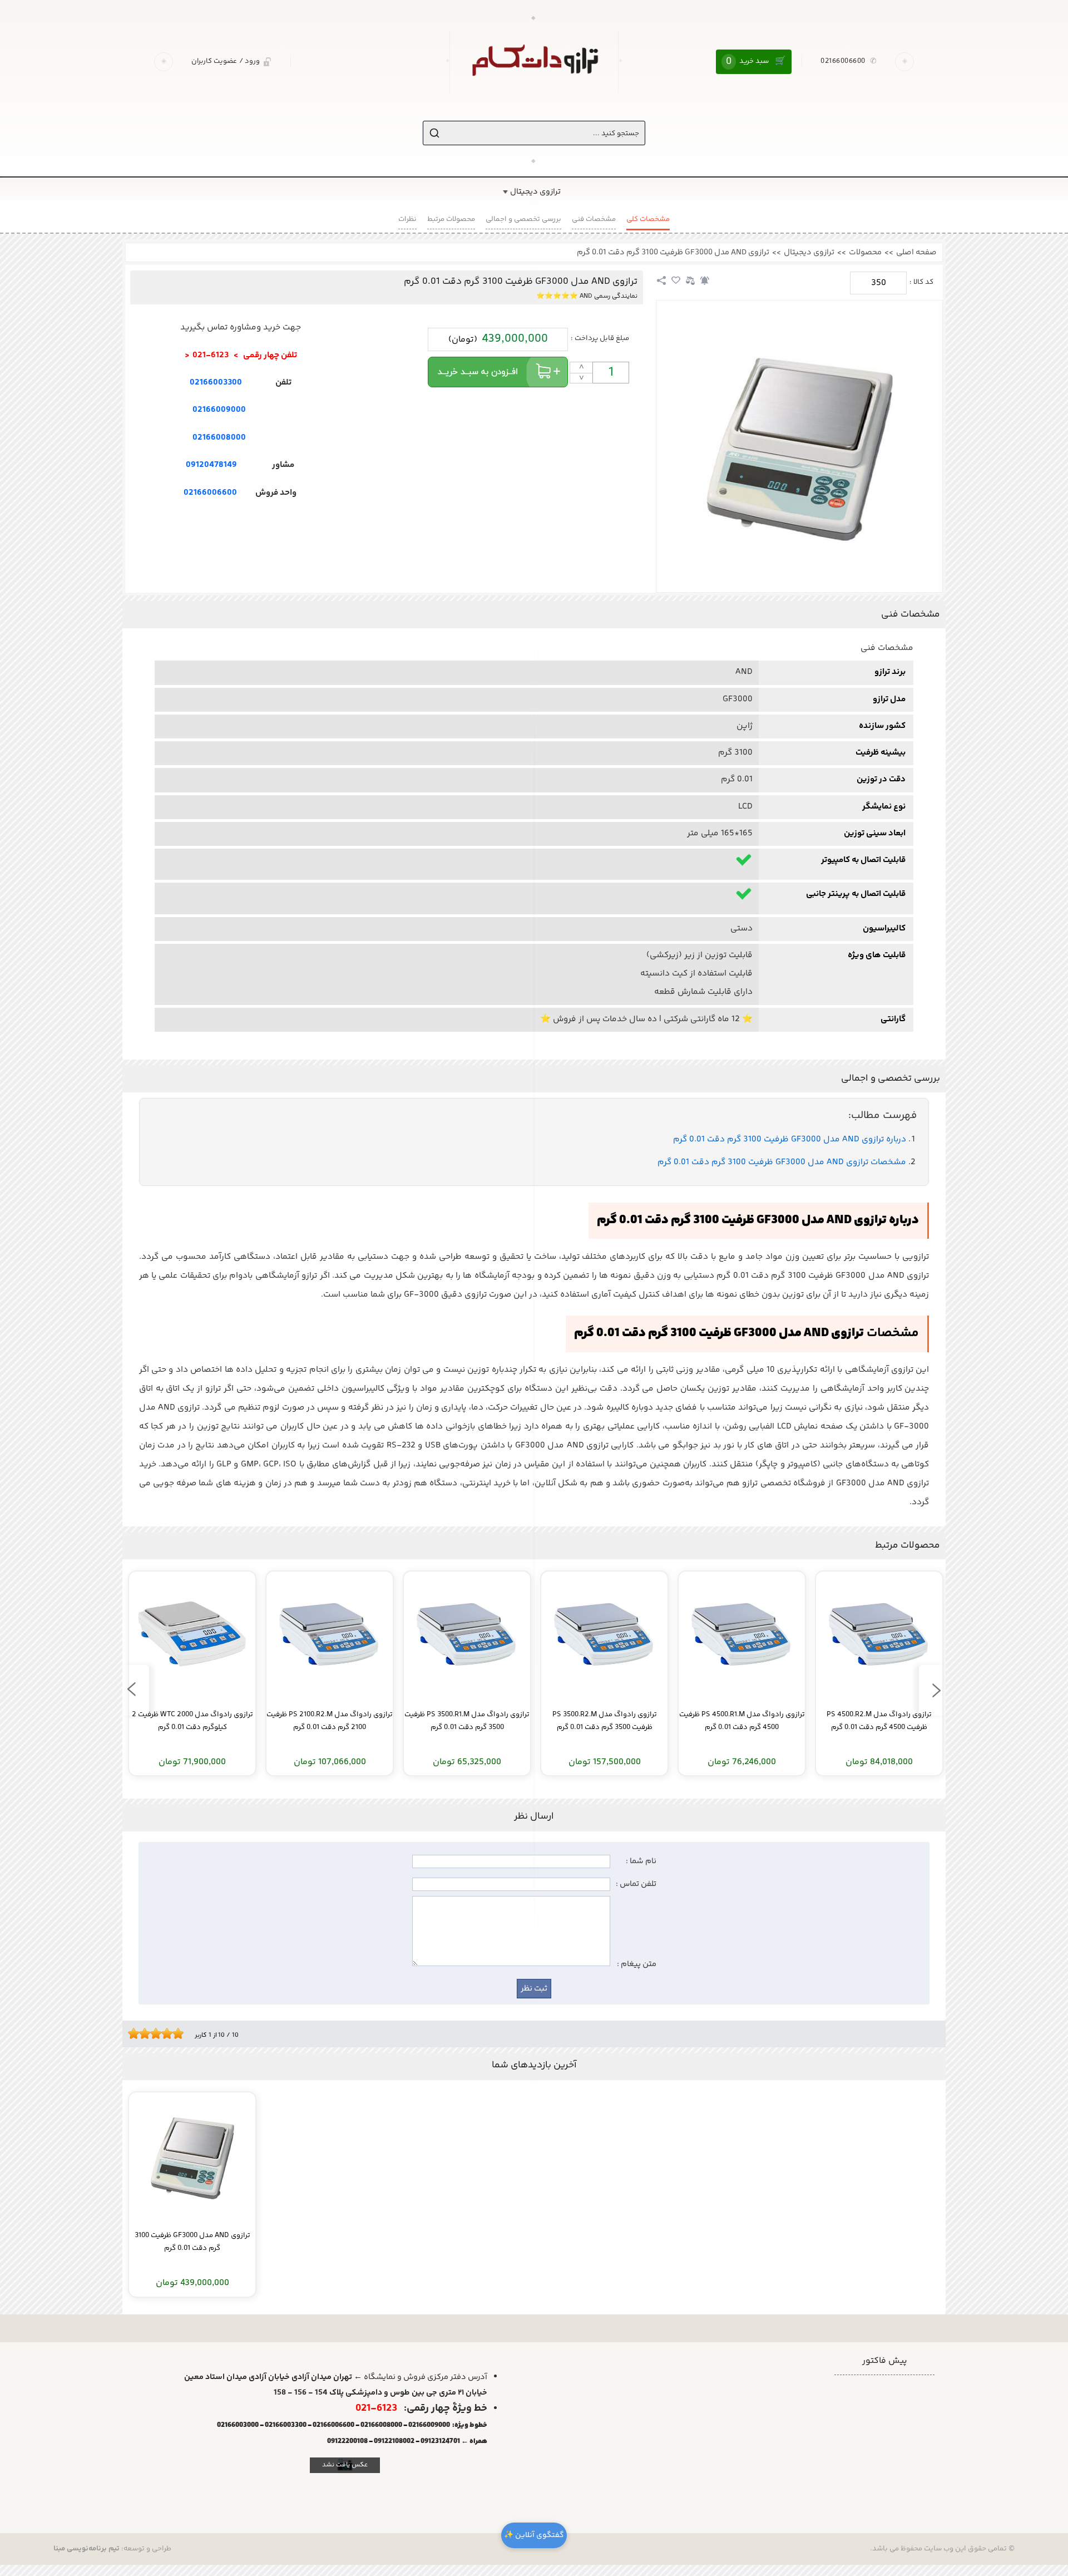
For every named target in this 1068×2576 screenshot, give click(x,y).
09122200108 (347, 2441)
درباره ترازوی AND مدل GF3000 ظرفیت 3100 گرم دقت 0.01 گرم (790, 1140)
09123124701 (440, 2441)
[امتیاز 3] (142, 2033)
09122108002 (394, 2441)
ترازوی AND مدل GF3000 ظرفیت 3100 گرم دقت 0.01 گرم (673, 252)
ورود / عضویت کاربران (226, 61)
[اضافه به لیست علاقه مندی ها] (676, 280)
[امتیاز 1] (131, 2033)
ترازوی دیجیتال (809, 252)
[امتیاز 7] (164, 2033)
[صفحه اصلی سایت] (534, 62)
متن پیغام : (637, 1964)
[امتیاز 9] (175, 2033)
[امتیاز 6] (159, 2033)
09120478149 (211, 465)
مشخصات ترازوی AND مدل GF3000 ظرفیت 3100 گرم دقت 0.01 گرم (782, 1163)
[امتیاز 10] (181, 2033)
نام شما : (641, 1861)
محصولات (865, 252)
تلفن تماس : (636, 1884)
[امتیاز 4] (147, 2033)
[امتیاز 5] (153, 2033)
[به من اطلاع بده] (705, 280)
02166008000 (219, 438)
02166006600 (849, 62)
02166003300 (216, 383)
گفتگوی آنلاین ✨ (534, 2535)
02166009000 (219, 410)
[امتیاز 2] (136, 2033)
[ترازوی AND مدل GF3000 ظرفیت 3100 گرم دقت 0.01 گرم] (799, 443)
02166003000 (238, 2425)
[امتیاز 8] (170, 2033)
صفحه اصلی (916, 252)
